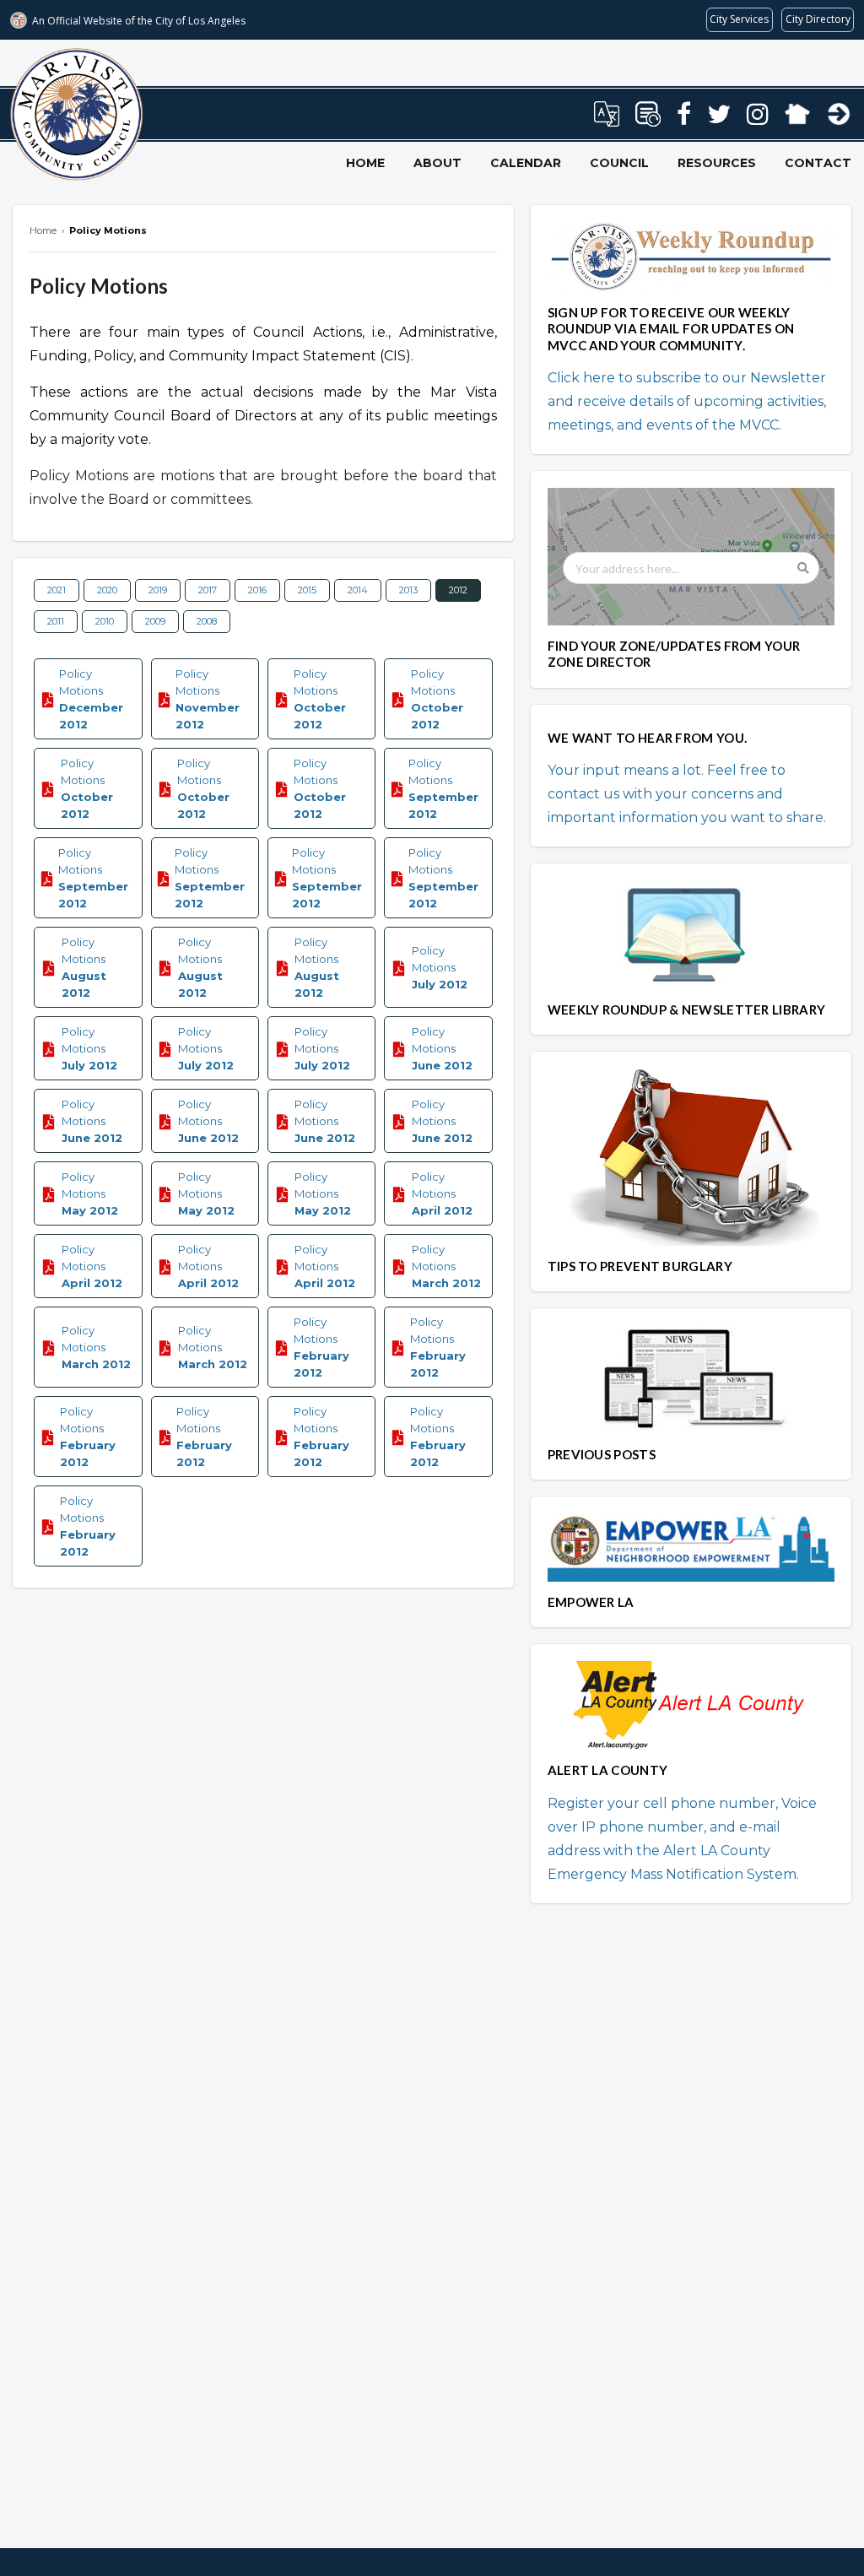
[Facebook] (684, 119)
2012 (458, 590)
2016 (257, 590)
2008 (207, 621)
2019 (158, 590)
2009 (155, 621)
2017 (208, 590)
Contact (818, 163)
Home (365, 163)
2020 (107, 590)
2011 (56, 621)
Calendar (526, 163)
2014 (358, 590)
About (437, 163)
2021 (57, 590)
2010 (105, 621)
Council (619, 163)
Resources (717, 163)
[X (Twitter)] (719, 119)
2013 (408, 590)
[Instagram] (758, 119)
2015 (307, 590)
